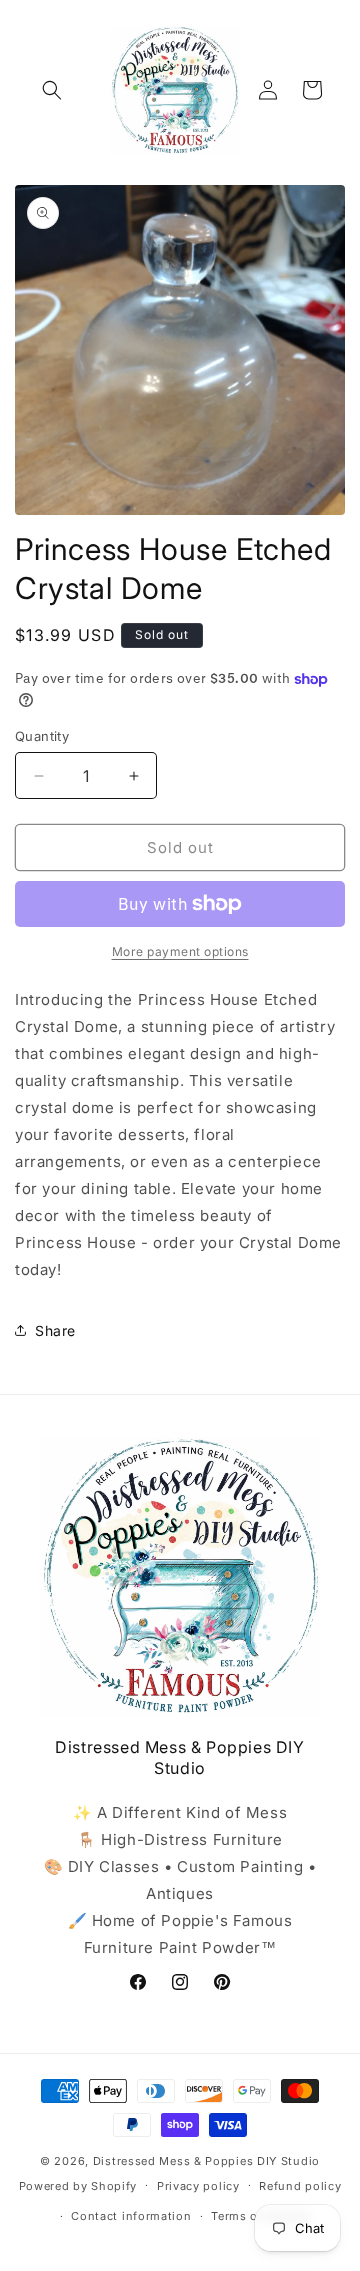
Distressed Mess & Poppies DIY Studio (206, 2161)
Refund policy (300, 2186)
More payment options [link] (180, 951)
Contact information (131, 2216)
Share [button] (55, 1330)
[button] (52, 90)
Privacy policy (198, 2186)
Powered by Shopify (78, 2185)
